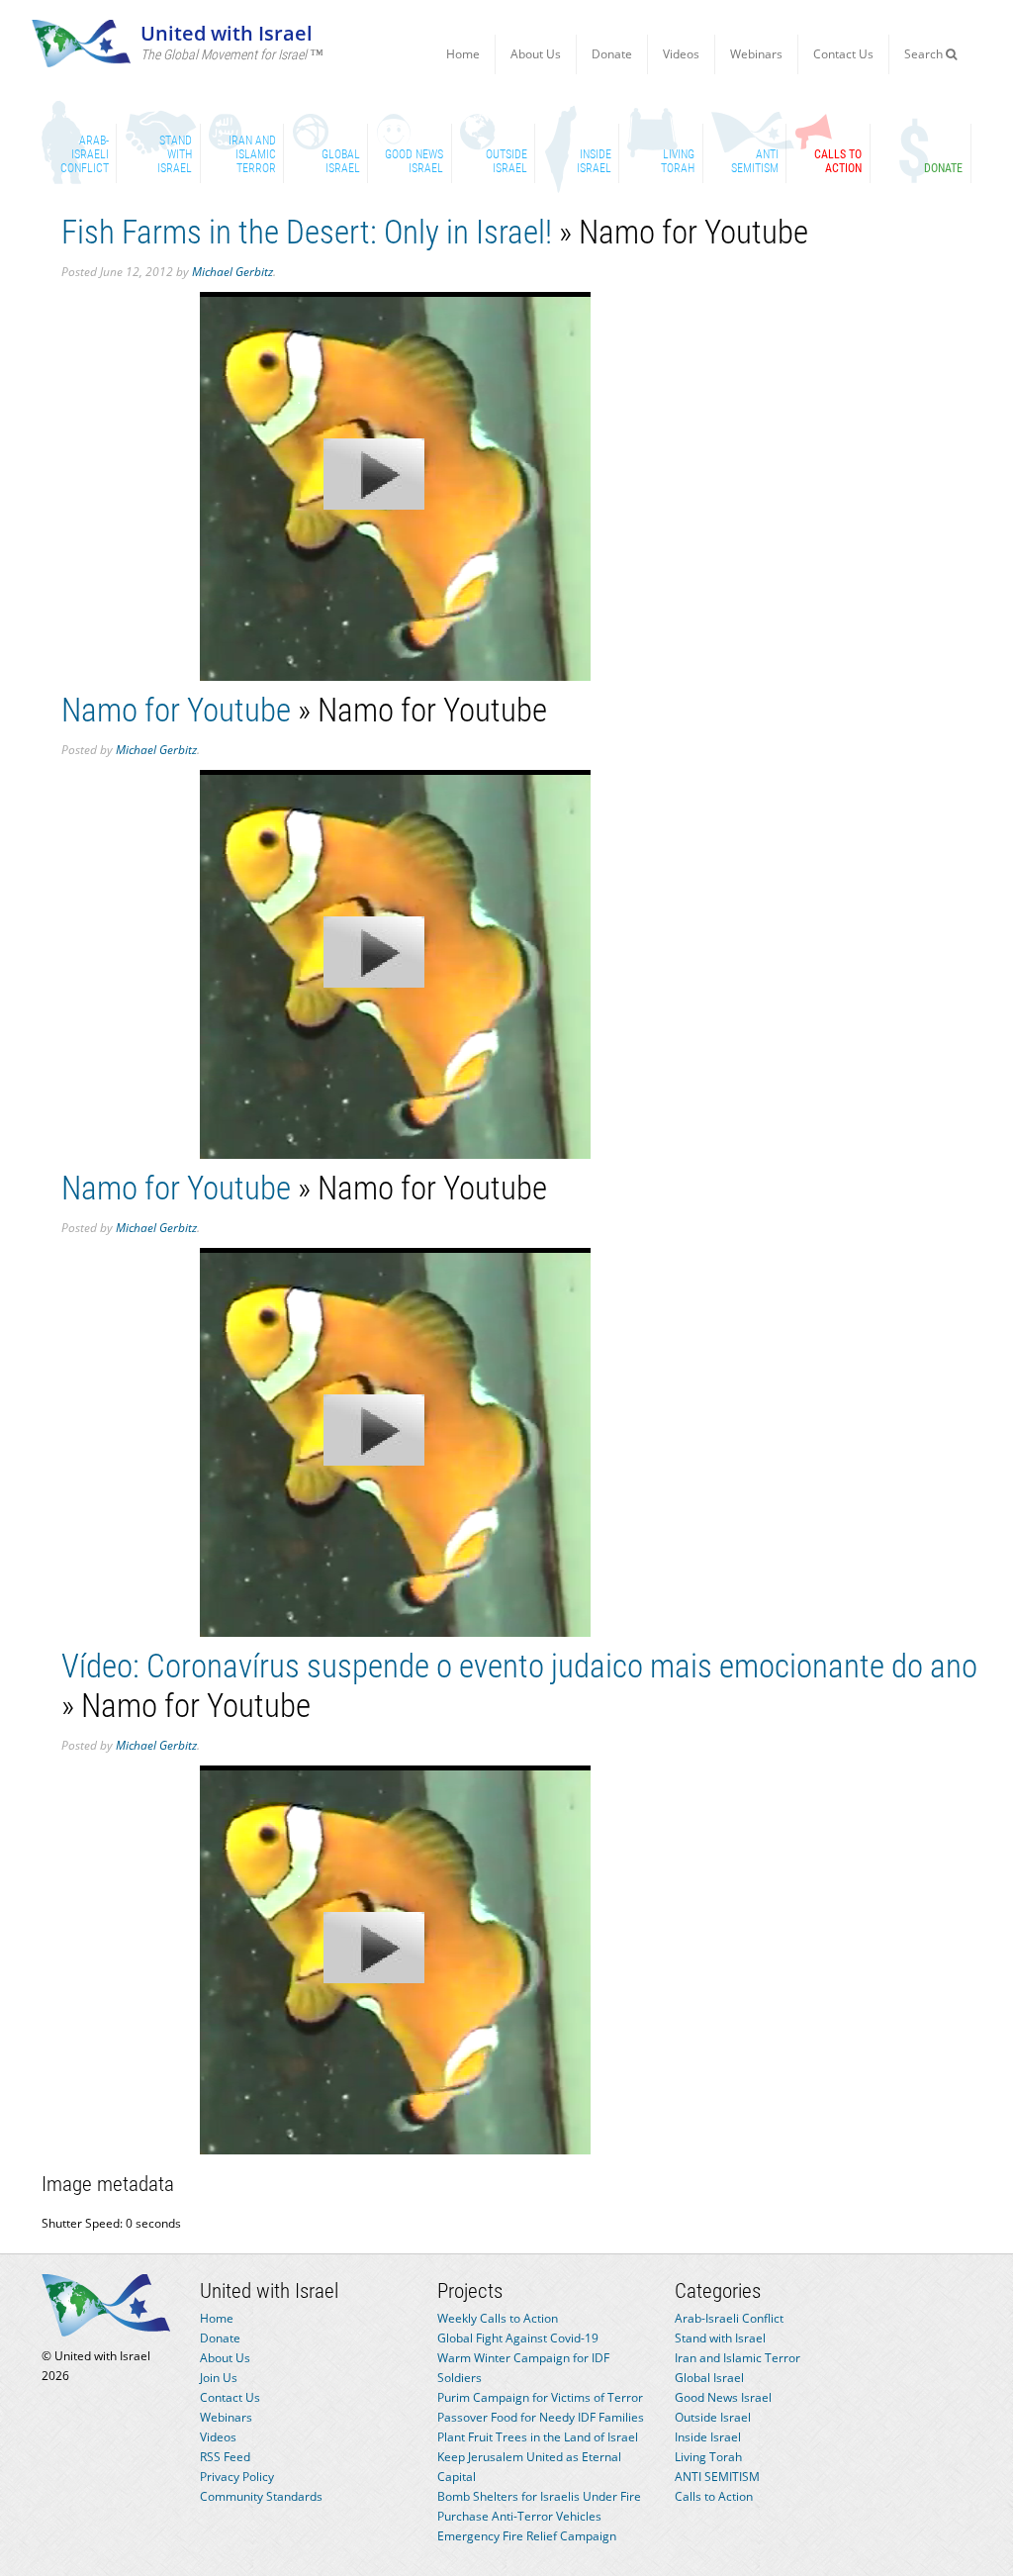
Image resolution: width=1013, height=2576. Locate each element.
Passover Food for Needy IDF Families (541, 2417)
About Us (536, 54)
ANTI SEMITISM (717, 2477)
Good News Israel (723, 2397)
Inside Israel (708, 2437)
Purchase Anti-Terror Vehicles (519, 2516)
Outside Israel (713, 2417)
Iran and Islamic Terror (737, 2358)
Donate (612, 54)
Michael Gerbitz (232, 272)
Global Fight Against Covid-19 (518, 2338)
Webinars (756, 54)
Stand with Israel (720, 2338)
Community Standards (261, 2496)
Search (925, 54)
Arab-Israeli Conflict (729, 2318)
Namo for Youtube (176, 710)
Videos (681, 54)
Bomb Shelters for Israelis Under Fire (539, 2496)
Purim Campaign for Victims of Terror (540, 2397)
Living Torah (708, 2457)
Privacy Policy (237, 2477)
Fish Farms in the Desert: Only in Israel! (307, 232)
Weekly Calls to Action (498, 2318)
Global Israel (709, 2378)
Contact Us (843, 54)
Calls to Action (714, 2496)
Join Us (219, 2378)
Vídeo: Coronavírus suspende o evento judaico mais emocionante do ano (519, 1666)
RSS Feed (225, 2457)
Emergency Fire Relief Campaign (527, 2536)
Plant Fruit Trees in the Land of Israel (538, 2437)
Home (463, 54)
